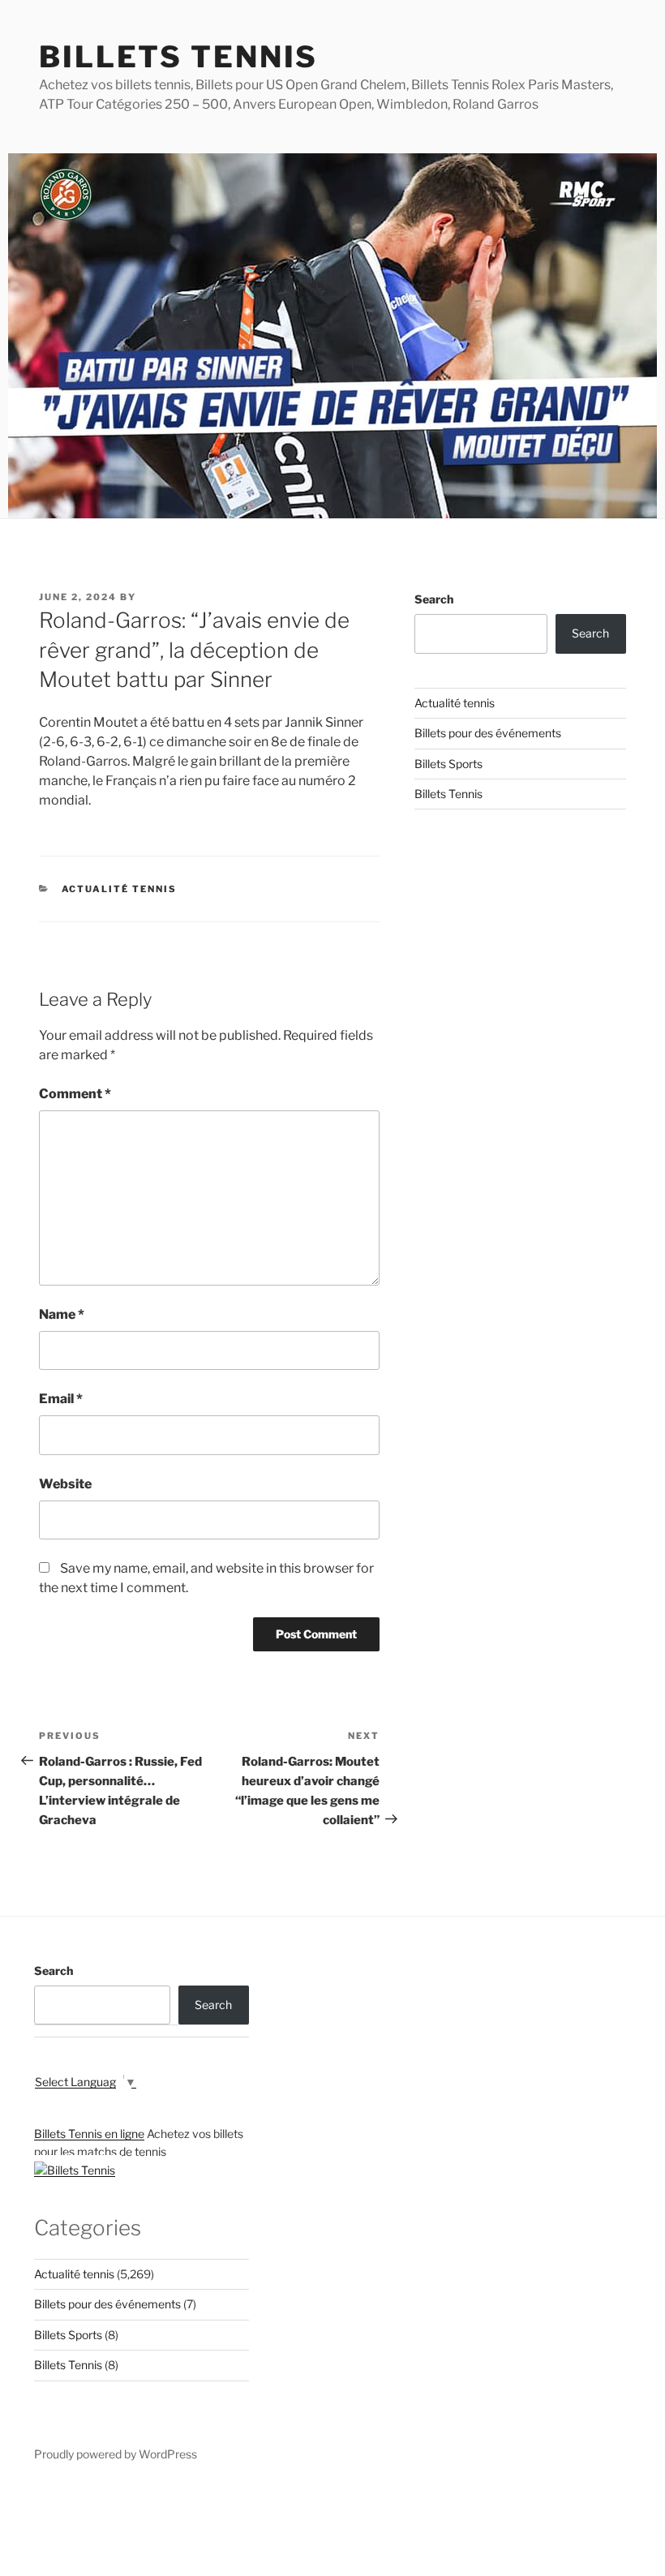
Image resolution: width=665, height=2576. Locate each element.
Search (434, 599)
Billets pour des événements (488, 733)
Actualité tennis (120, 889)
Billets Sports (448, 764)
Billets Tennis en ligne (89, 2134)
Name (62, 1314)
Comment (75, 1094)
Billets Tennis (178, 57)
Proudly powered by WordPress (116, 2454)
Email (61, 1399)
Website (65, 1484)
